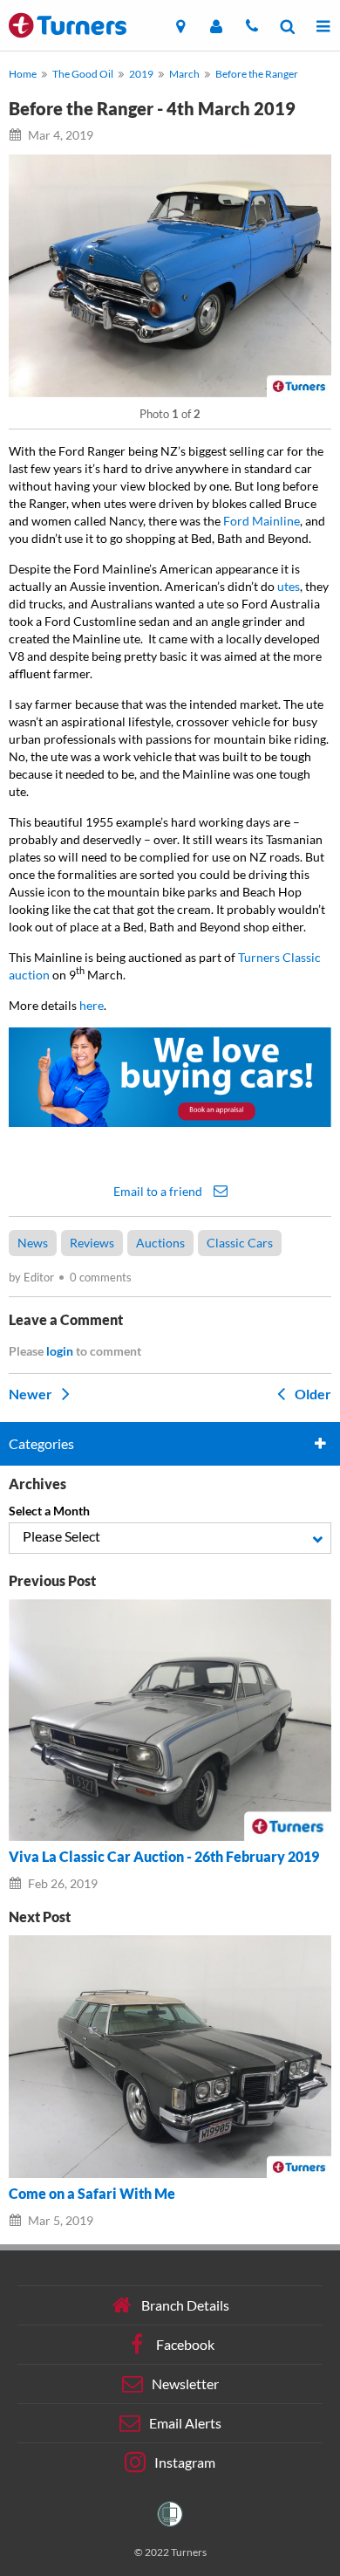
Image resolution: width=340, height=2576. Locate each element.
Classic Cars (240, 1243)
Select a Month (49, 1511)
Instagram (185, 2462)
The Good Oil (83, 74)
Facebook (185, 2344)
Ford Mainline (262, 521)
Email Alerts (185, 2423)
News (33, 1243)
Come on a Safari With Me (92, 2194)
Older (312, 1394)
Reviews (92, 1243)
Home (23, 74)
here (92, 1005)
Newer (32, 1394)
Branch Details (185, 2305)
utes (289, 586)
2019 (141, 74)
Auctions (160, 1243)
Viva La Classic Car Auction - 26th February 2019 (164, 1857)
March (184, 74)
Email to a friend (159, 1191)
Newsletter (185, 2384)
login (60, 1351)
